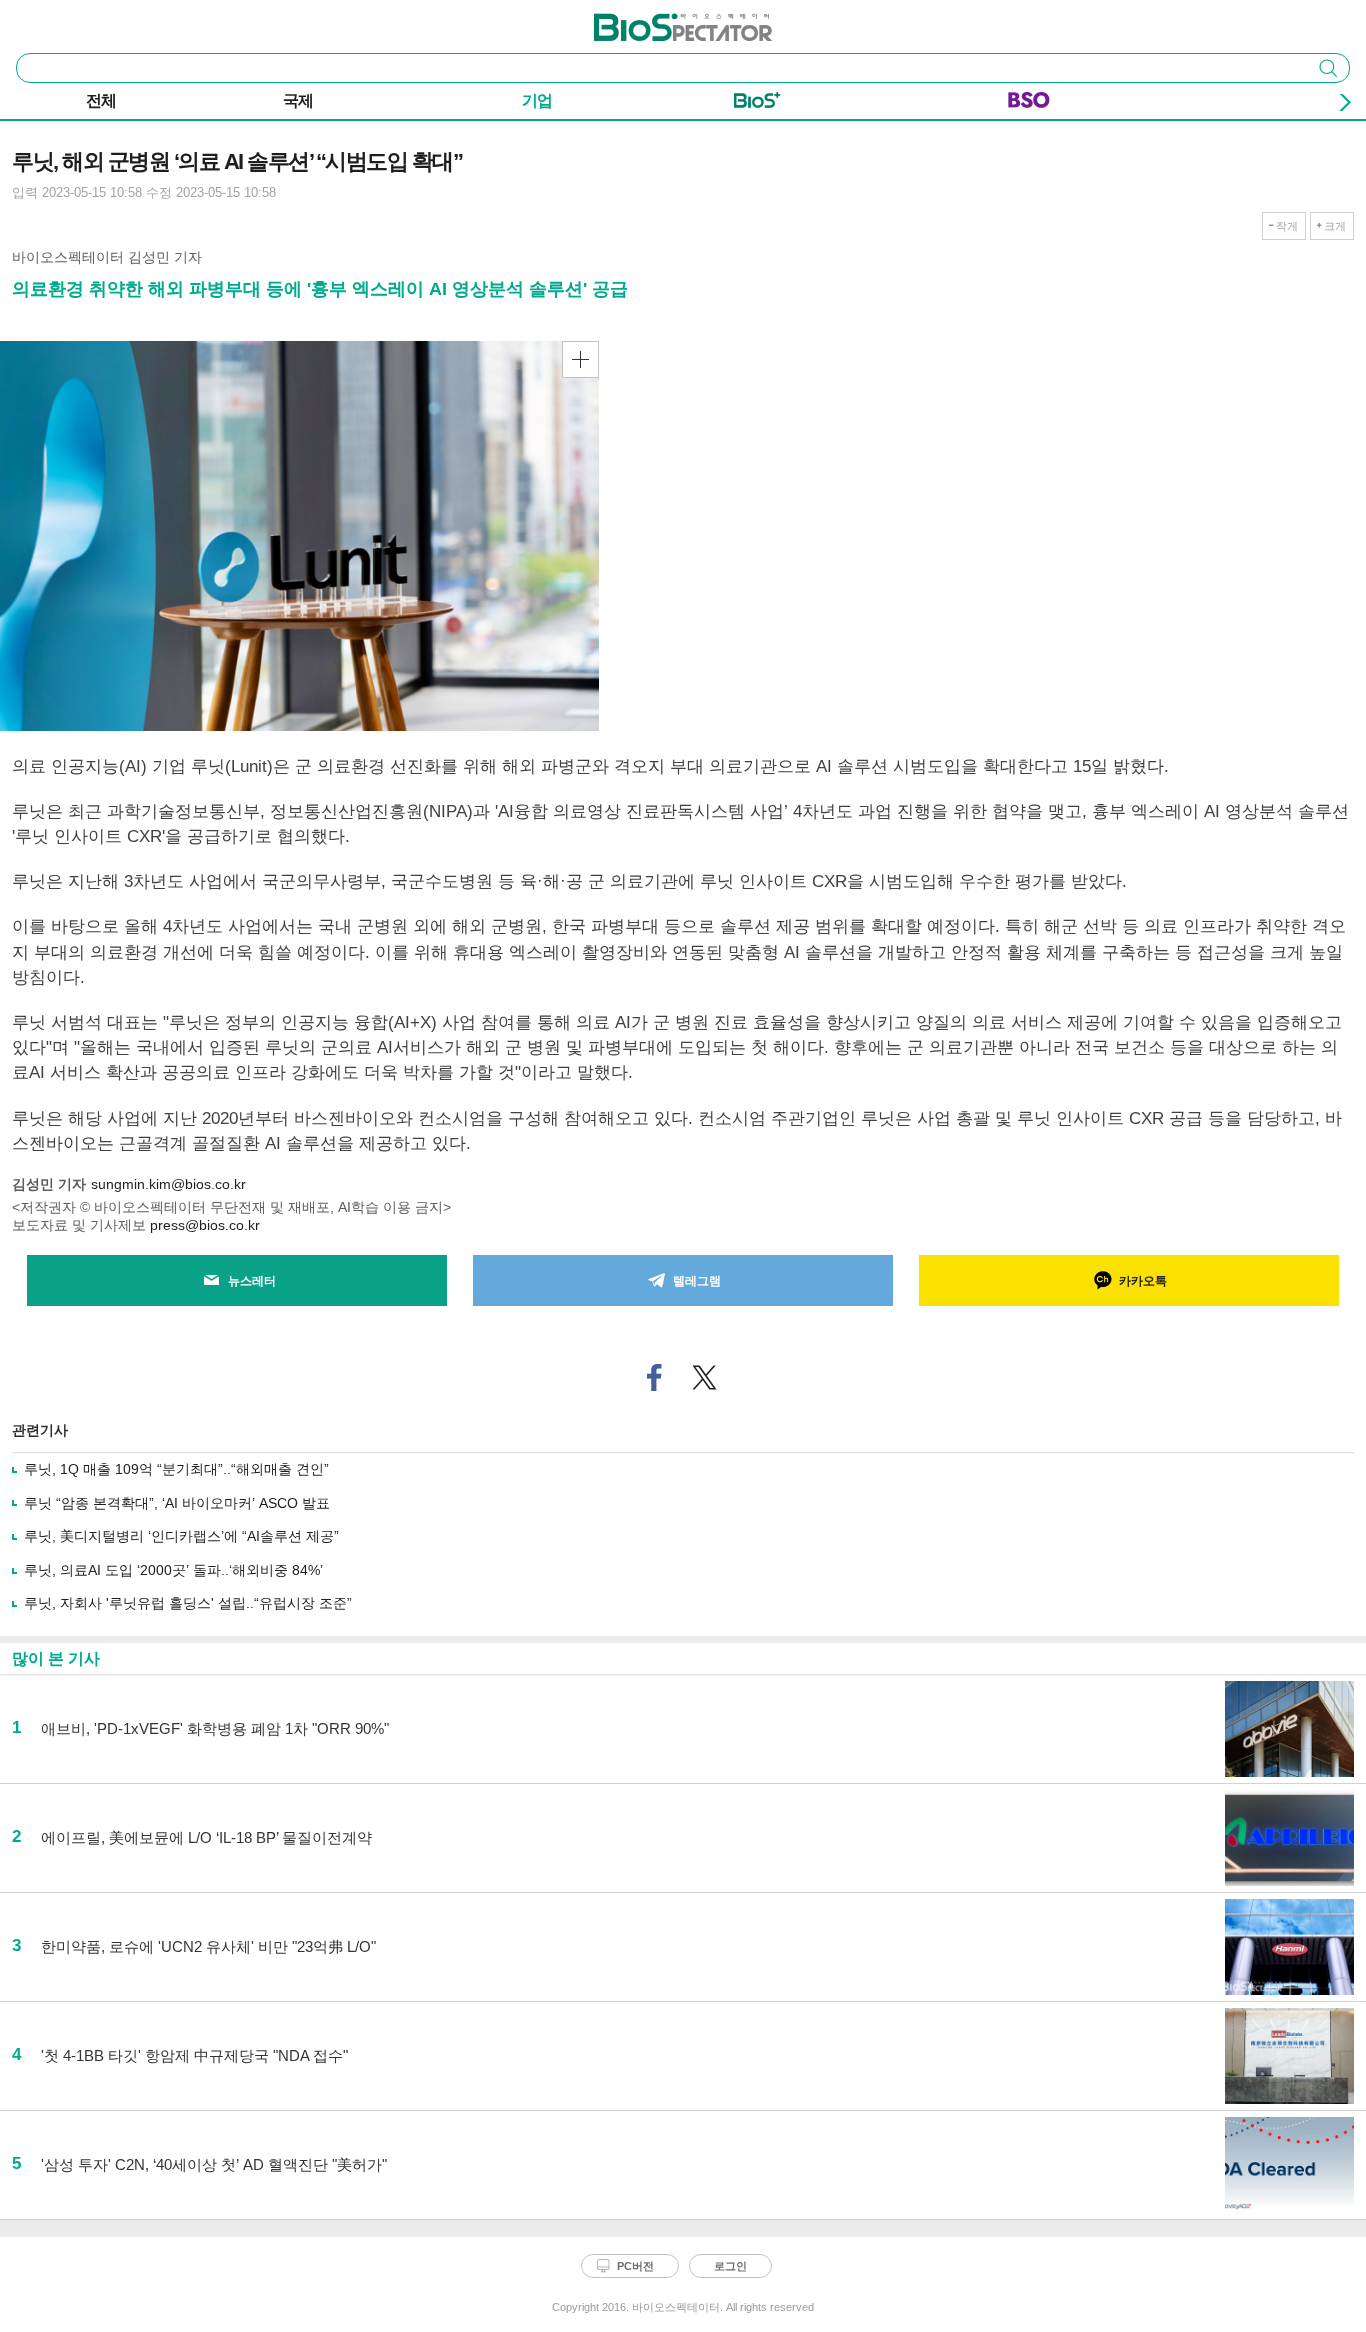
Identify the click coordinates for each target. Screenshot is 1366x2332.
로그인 (730, 2266)
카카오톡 (1143, 1281)
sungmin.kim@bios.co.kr (168, 1184)
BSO (1029, 104)
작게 (1287, 226)
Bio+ (757, 104)
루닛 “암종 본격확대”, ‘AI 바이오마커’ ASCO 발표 (177, 1503)
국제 (298, 100)
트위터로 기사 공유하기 (705, 1377)
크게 (1335, 226)
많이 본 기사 (56, 1658)
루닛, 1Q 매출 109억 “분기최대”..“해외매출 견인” (176, 1469)
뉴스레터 (252, 1281)
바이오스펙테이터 (650, 21)
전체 (101, 100)
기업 (537, 100)
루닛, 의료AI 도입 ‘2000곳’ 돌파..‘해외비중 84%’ (173, 1570)
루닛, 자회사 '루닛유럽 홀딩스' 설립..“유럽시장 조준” (188, 1603)
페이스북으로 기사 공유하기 (655, 1377)
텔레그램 (697, 1281)
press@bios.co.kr (205, 1225)
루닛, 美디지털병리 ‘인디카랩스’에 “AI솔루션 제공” (181, 1536)
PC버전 (635, 2266)
